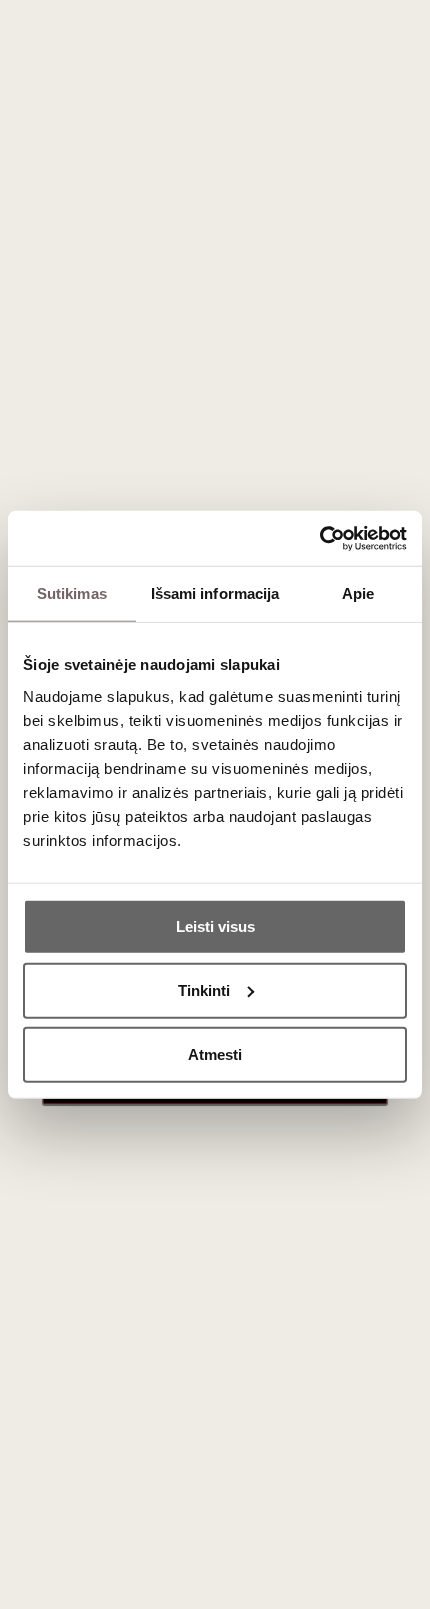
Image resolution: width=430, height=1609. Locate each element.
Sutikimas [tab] (72, 593)
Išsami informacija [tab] (215, 593)
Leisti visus (215, 925)
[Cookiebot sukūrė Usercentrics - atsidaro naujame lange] (319, 538)
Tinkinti (204, 989)
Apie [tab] (358, 593)
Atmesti (215, 1053)
